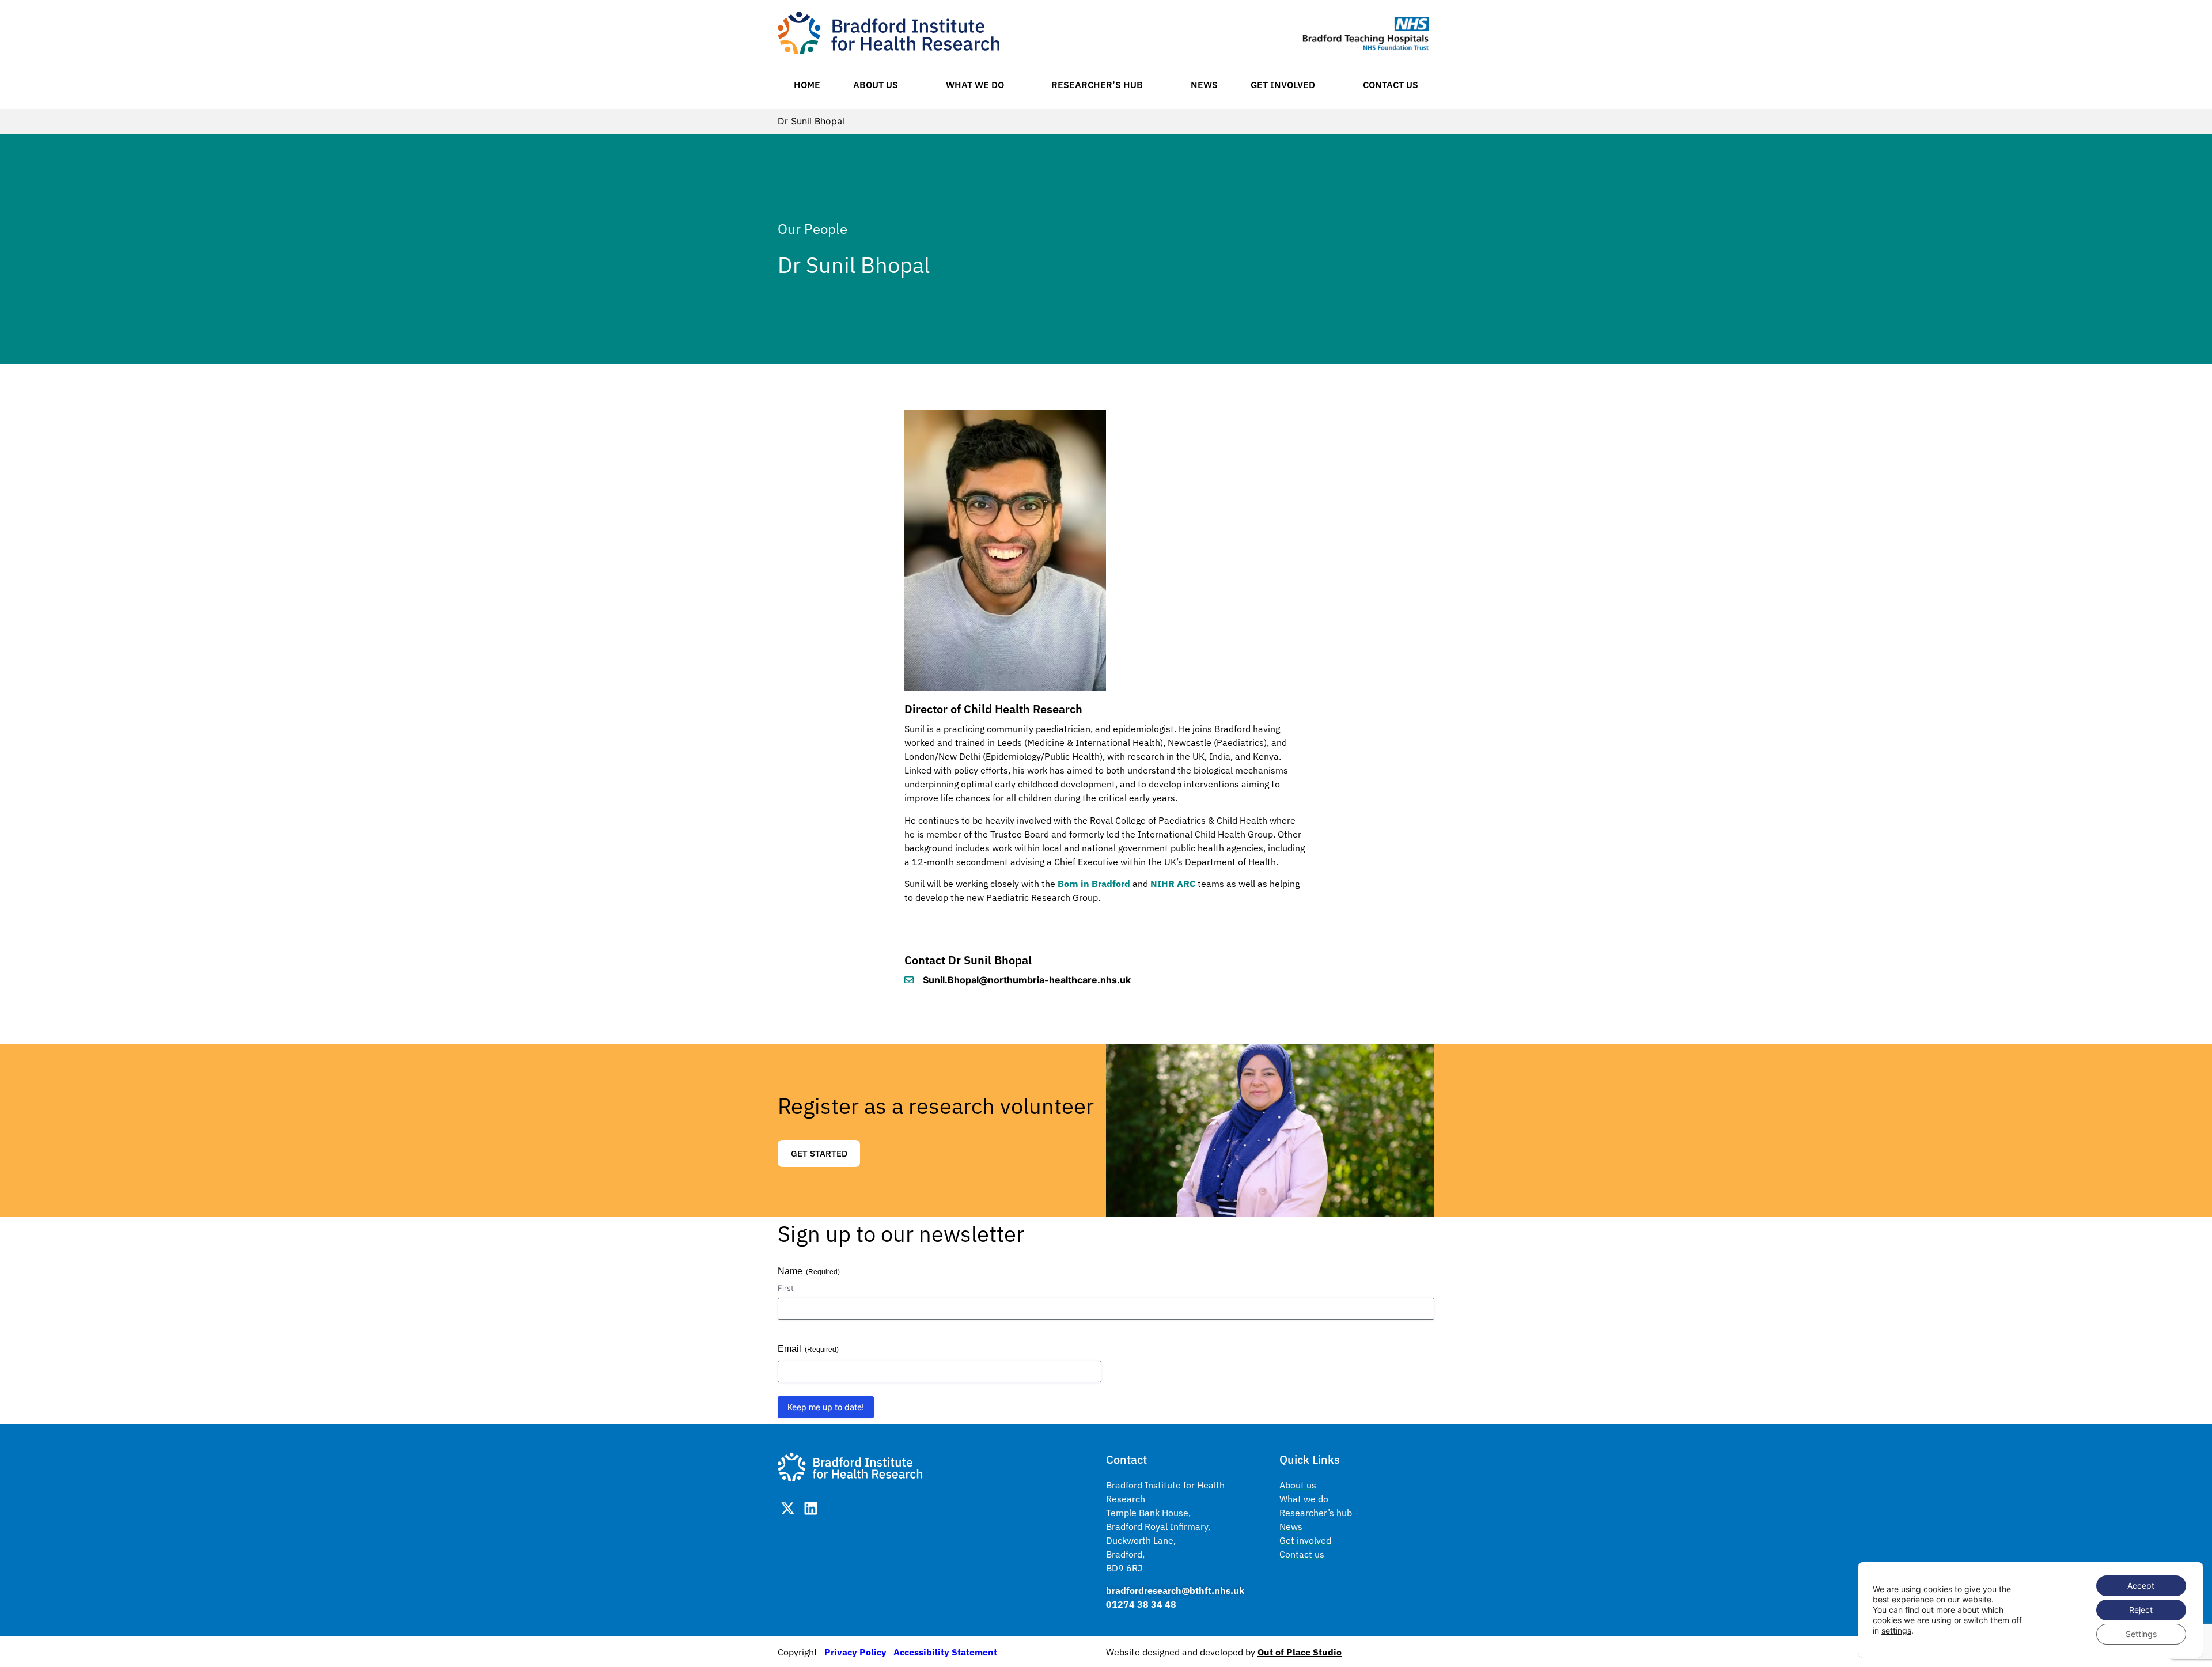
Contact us (1391, 85)
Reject (2141, 1610)
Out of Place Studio (1300, 1652)
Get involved (1283, 85)
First (786, 1288)
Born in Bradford (1094, 884)
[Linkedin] (811, 1508)
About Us (876, 85)
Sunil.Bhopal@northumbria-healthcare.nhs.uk (1027, 980)
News (1204, 85)
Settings (2141, 1634)
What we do (975, 85)
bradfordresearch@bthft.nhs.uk (1175, 1590)
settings (1896, 1630)
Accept (2141, 1585)
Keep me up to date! (826, 1407)
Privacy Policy (855, 1652)
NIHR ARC (1173, 884)
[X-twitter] (788, 1508)
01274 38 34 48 (1141, 1604)
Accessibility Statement (945, 1652)
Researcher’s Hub (1097, 85)
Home (807, 85)
